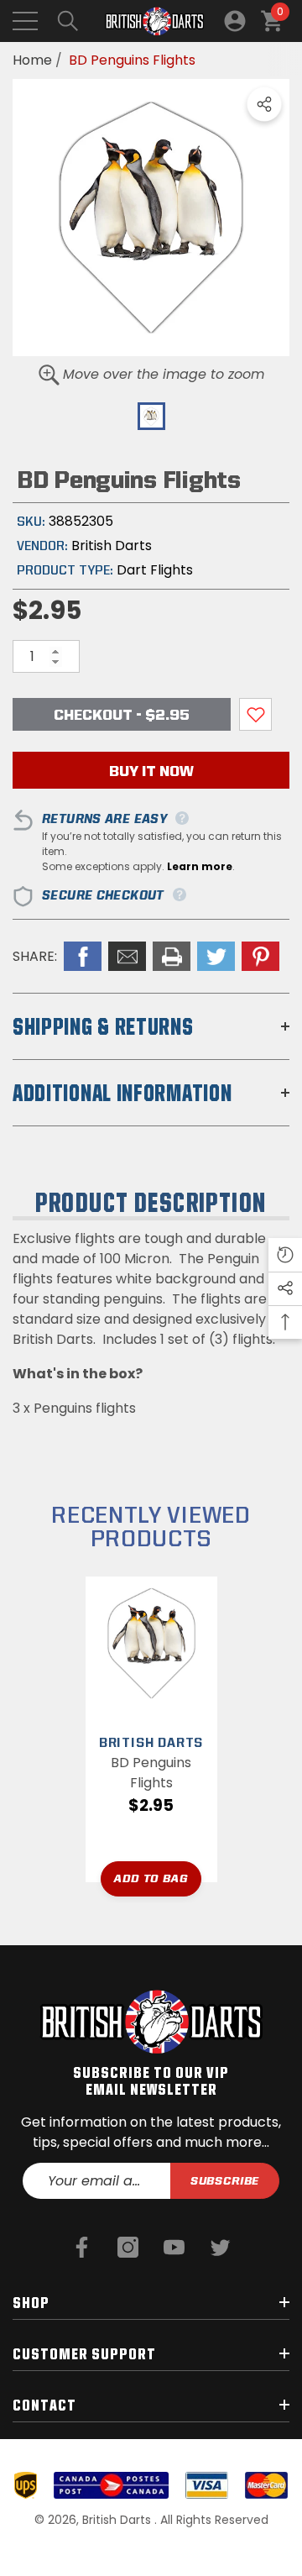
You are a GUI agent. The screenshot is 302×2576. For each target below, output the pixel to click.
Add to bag (151, 1878)
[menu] (25, 21)
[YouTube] (174, 2247)
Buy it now (151, 771)
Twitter (216, 956)
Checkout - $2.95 (122, 714)
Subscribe (225, 2180)
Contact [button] (44, 2405)
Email (127, 956)
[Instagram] (128, 2247)
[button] (68, 21)
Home (32, 60)
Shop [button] (31, 2302)
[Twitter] (220, 2247)
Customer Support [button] (84, 2353)
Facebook (83, 956)
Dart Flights (155, 570)
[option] (151, 218)
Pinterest (260, 956)
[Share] (264, 104)
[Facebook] (82, 2247)
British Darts (112, 546)
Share (264, 104)
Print (172, 956)
